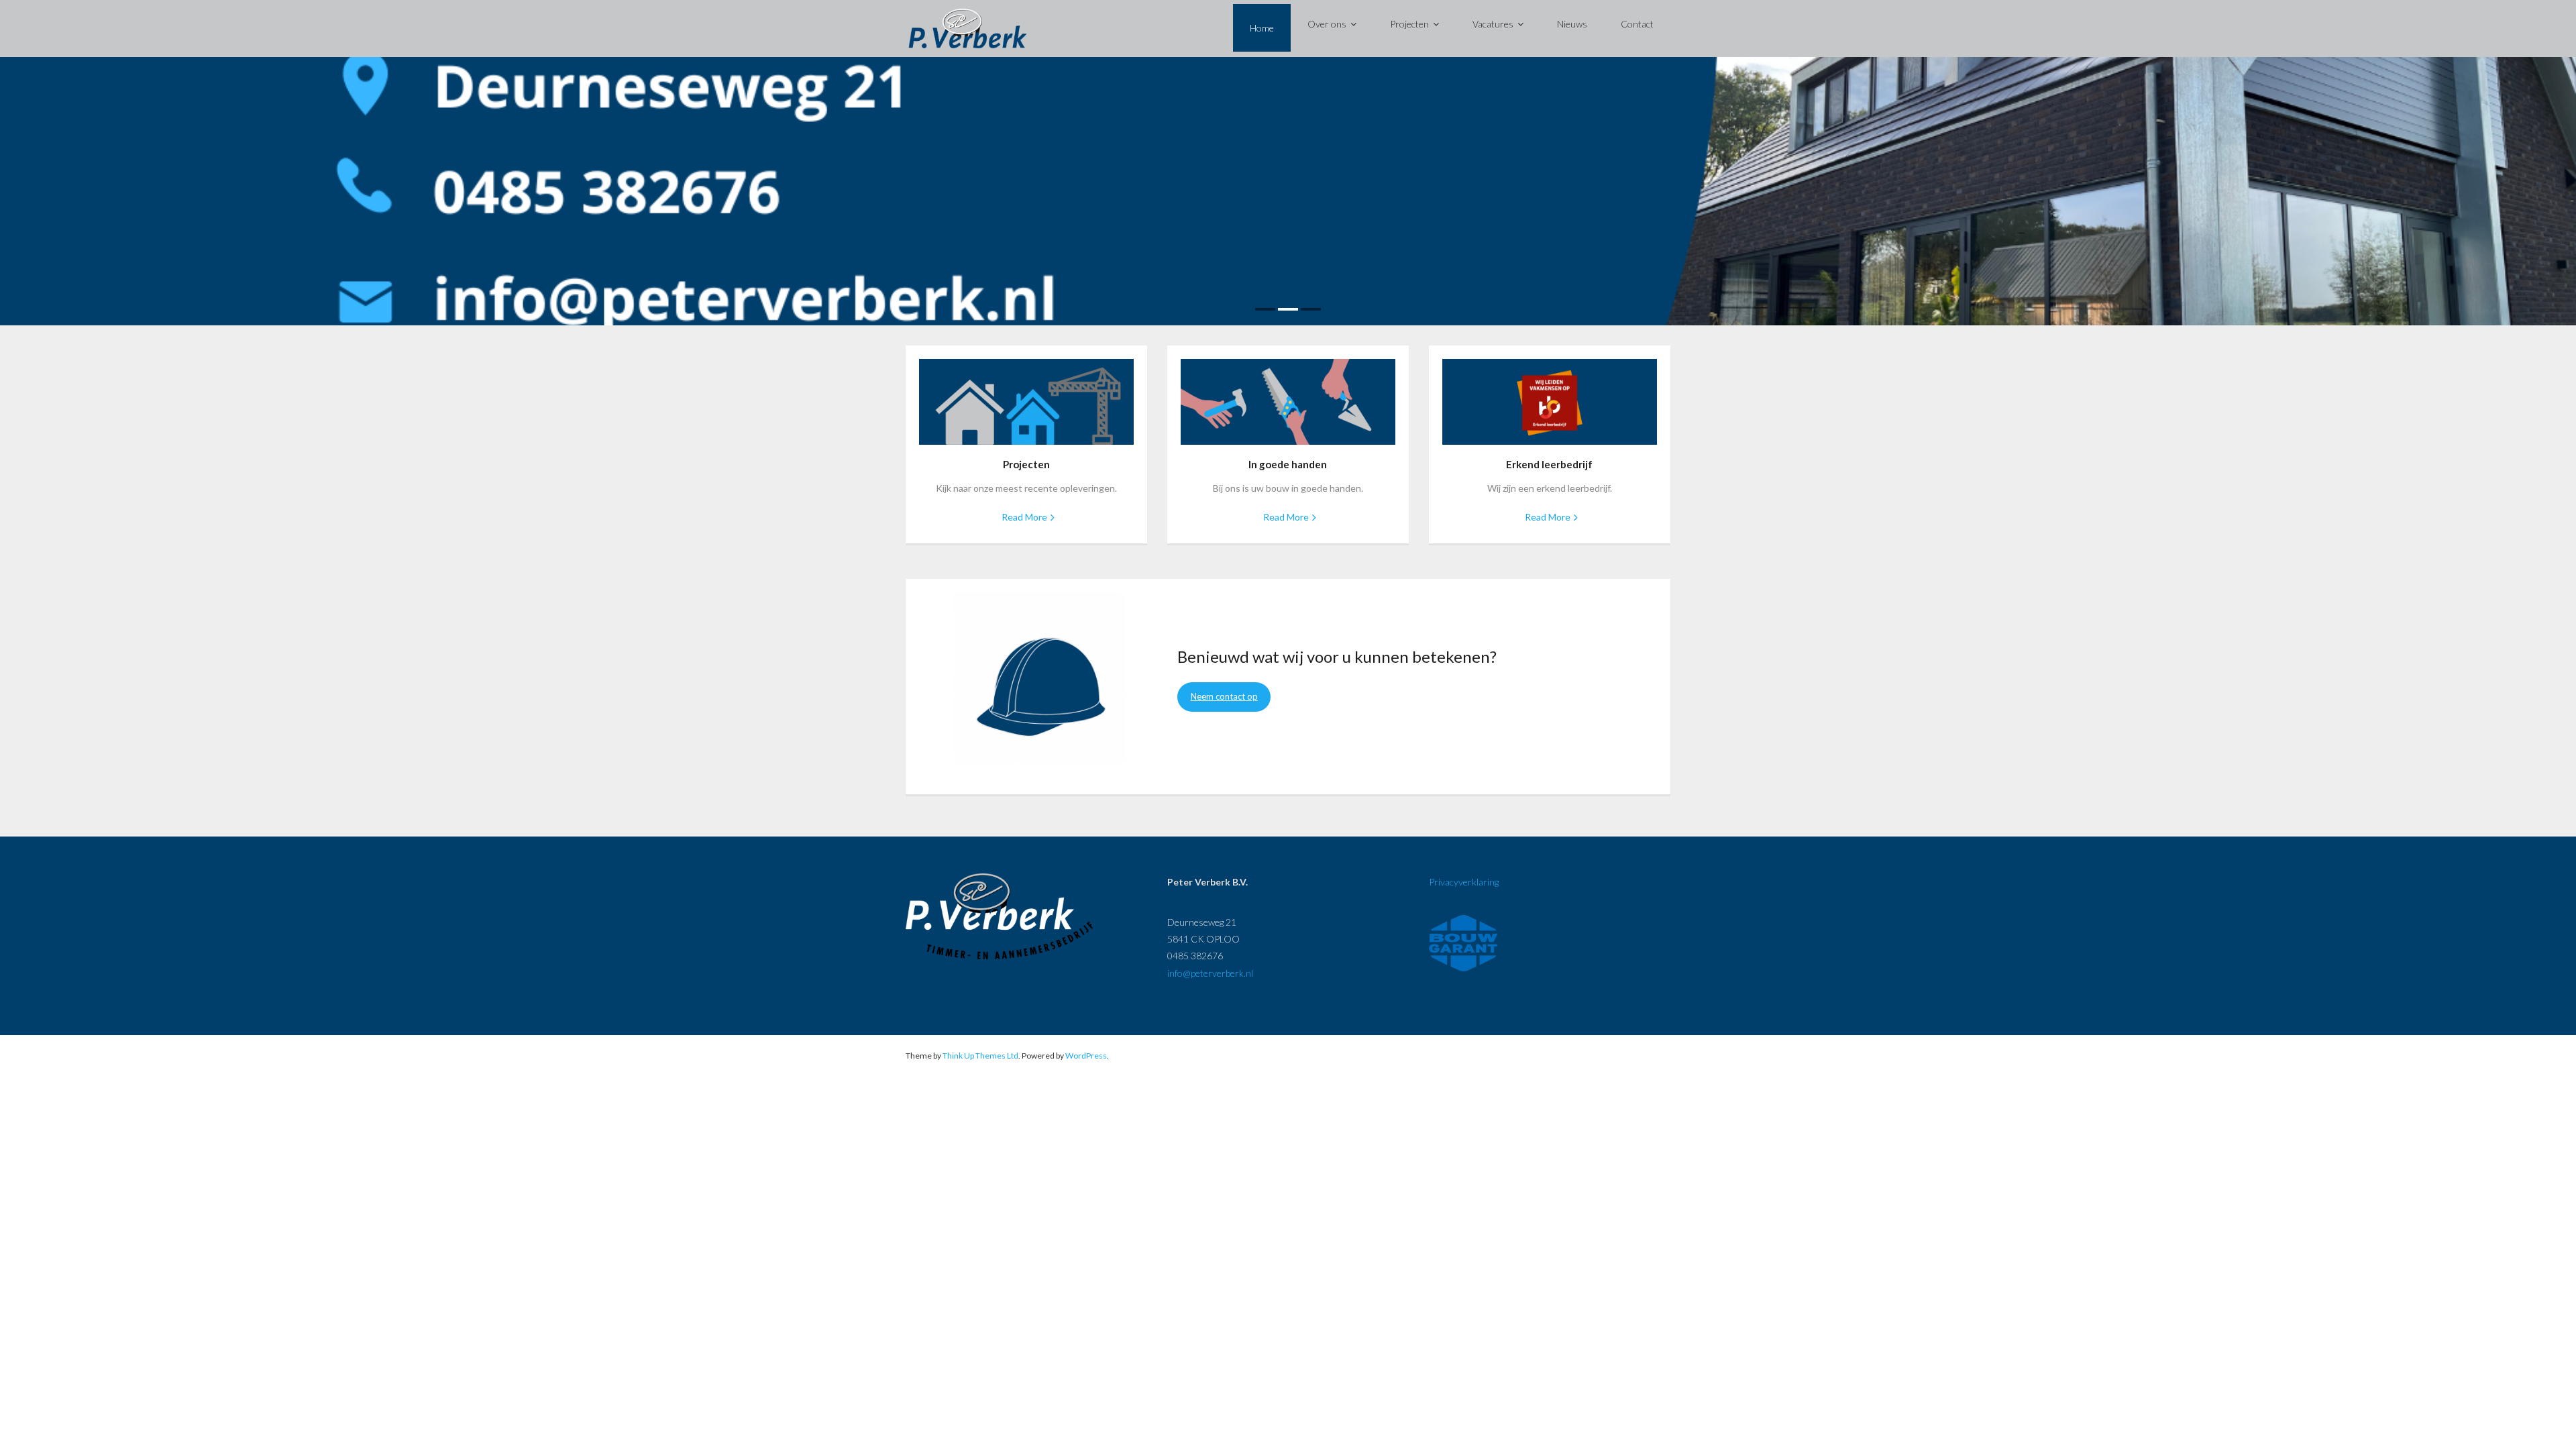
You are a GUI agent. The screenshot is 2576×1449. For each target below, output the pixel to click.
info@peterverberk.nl (1210, 973)
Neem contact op (1224, 696)
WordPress (1086, 1056)
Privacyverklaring (1464, 882)
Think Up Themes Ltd (980, 1056)
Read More (1024, 517)
